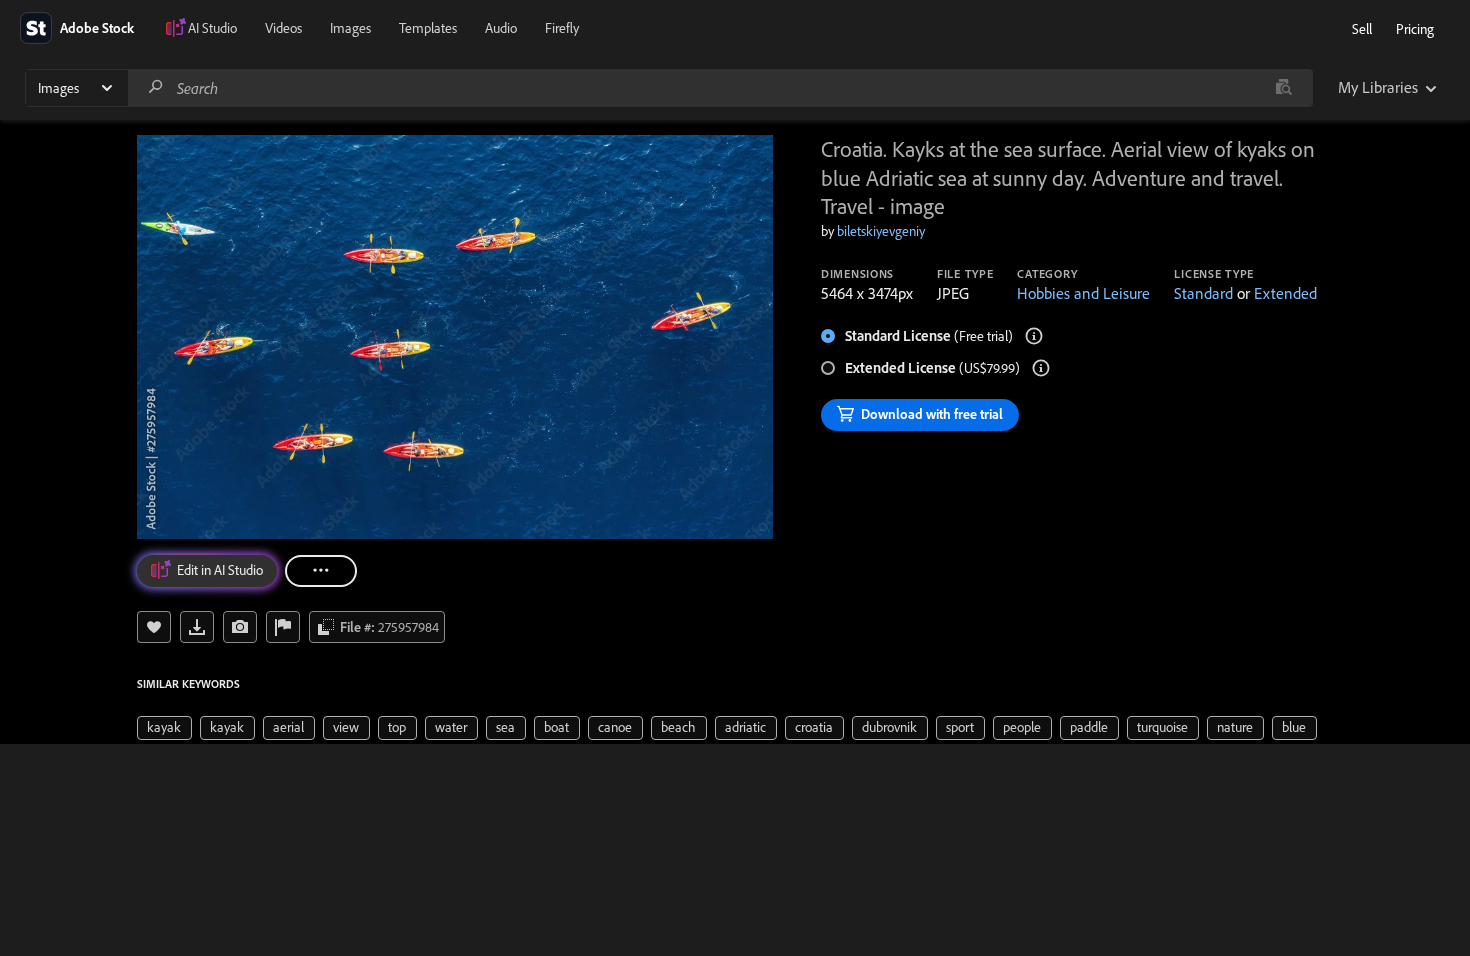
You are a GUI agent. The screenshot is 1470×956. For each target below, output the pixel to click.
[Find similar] (1283, 88)
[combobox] (720, 88)
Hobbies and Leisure (1083, 293)
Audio (501, 28)
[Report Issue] (283, 627)
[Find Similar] (240, 627)
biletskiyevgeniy (881, 231)
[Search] (156, 87)
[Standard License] (1034, 336)
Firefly (562, 28)
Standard (1203, 293)
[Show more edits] (321, 571)
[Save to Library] (154, 627)
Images (350, 28)
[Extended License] (1041, 368)
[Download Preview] (197, 627)
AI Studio (212, 28)
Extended (1285, 293)
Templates (428, 28)
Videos (283, 28)
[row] (164, 728)
